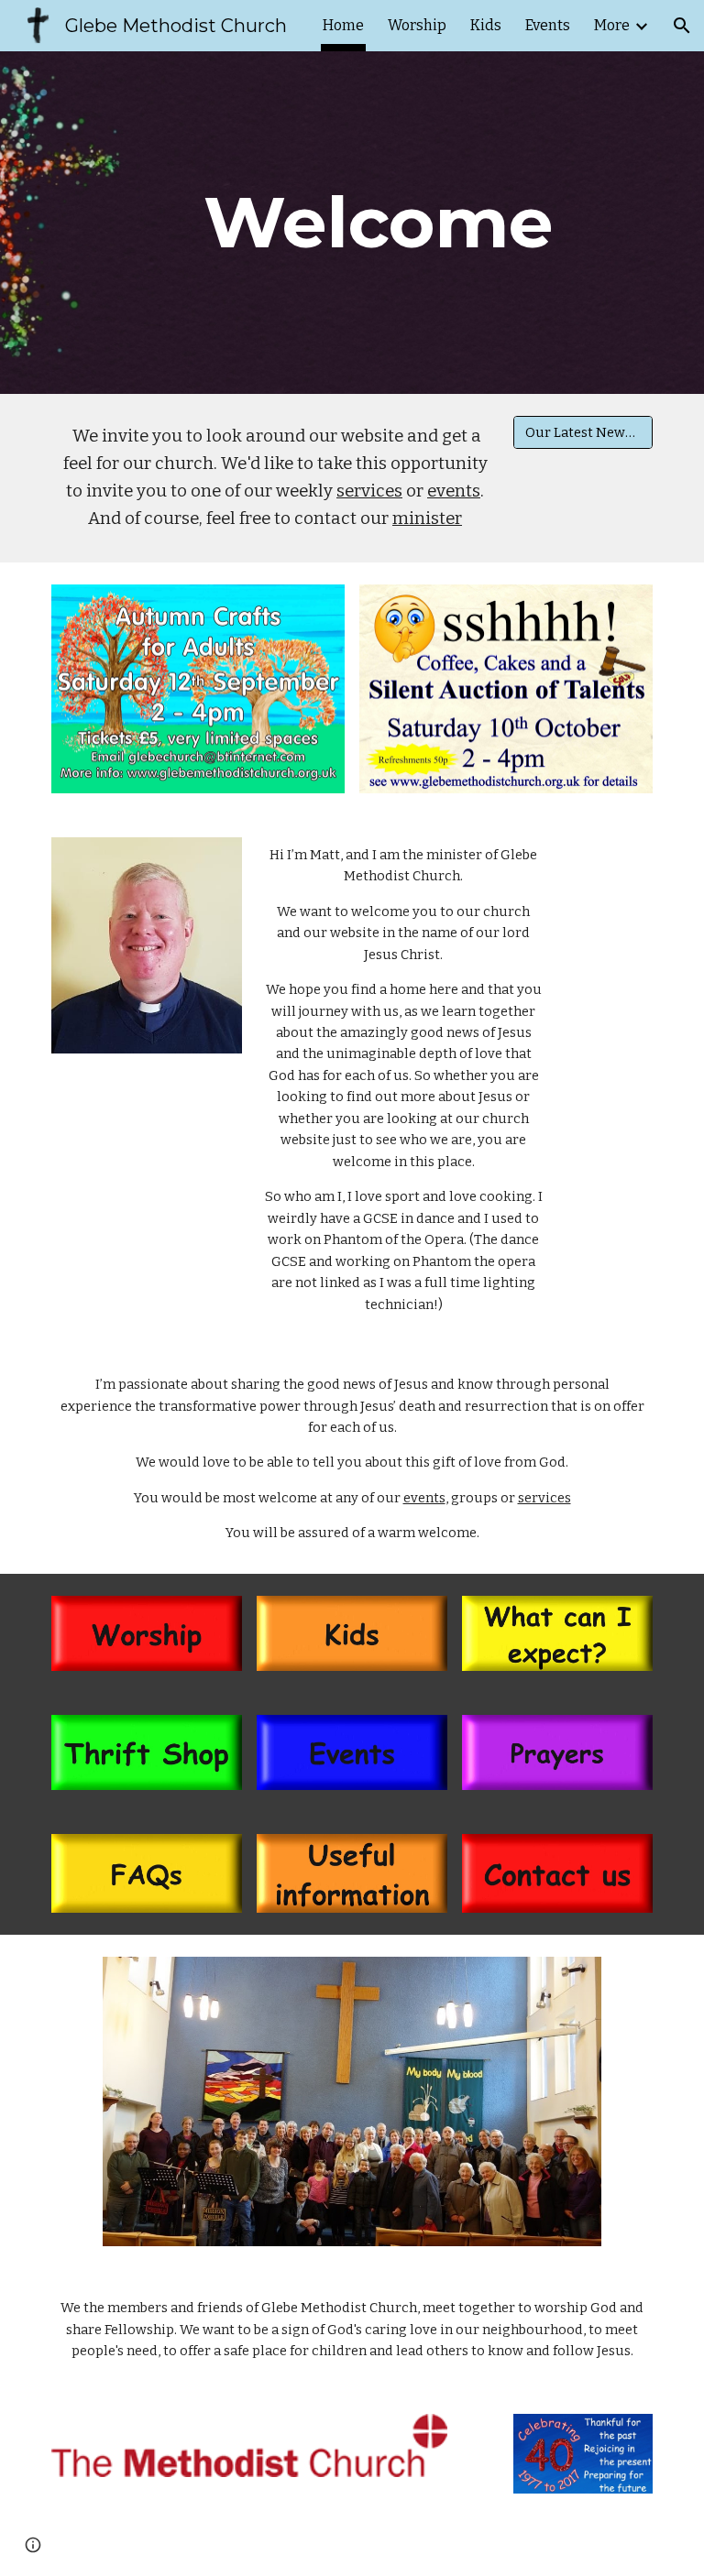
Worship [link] (417, 25)
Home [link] (343, 25)
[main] (377, 223)
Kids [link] (486, 25)
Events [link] (548, 25)
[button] (682, 26)
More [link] (612, 25)
